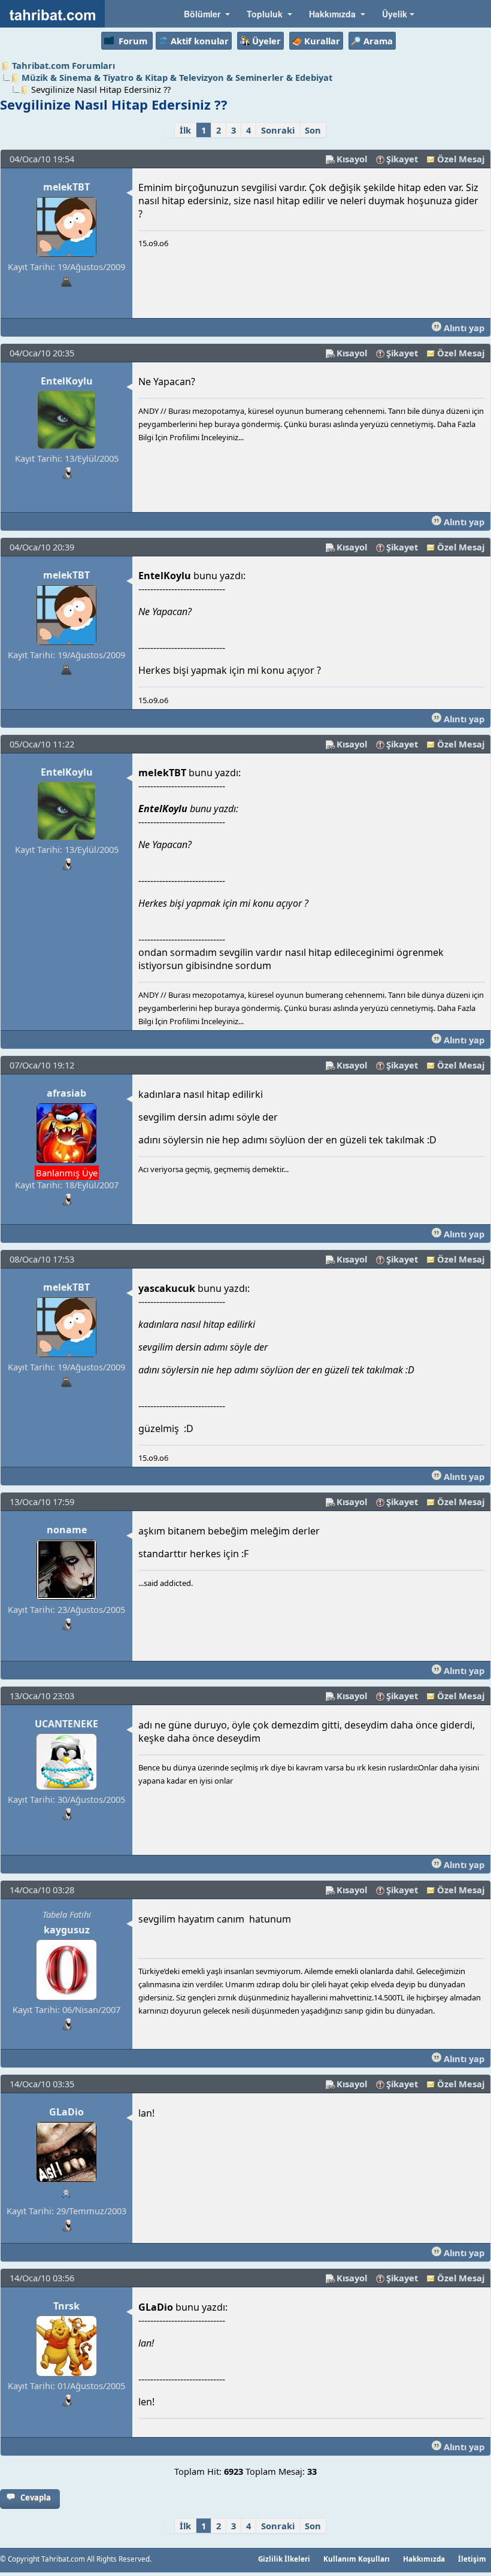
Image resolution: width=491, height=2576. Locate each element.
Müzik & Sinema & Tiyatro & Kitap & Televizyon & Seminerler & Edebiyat (177, 77)
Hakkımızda (424, 2559)
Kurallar (322, 41)
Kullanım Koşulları (357, 2559)
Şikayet (402, 159)
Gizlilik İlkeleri (284, 2559)
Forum (133, 41)
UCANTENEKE (66, 1724)
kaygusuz (67, 1930)
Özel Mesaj (461, 159)
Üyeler (266, 41)
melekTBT (66, 187)
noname (67, 1530)
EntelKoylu (67, 381)
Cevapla (36, 2498)
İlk (185, 130)
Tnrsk (66, 2306)
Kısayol (352, 159)
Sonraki (278, 130)
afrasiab (66, 1093)
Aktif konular (200, 41)
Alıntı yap (463, 328)
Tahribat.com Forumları (63, 65)
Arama (378, 41)
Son (313, 130)
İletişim (472, 2559)
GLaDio (66, 2112)
